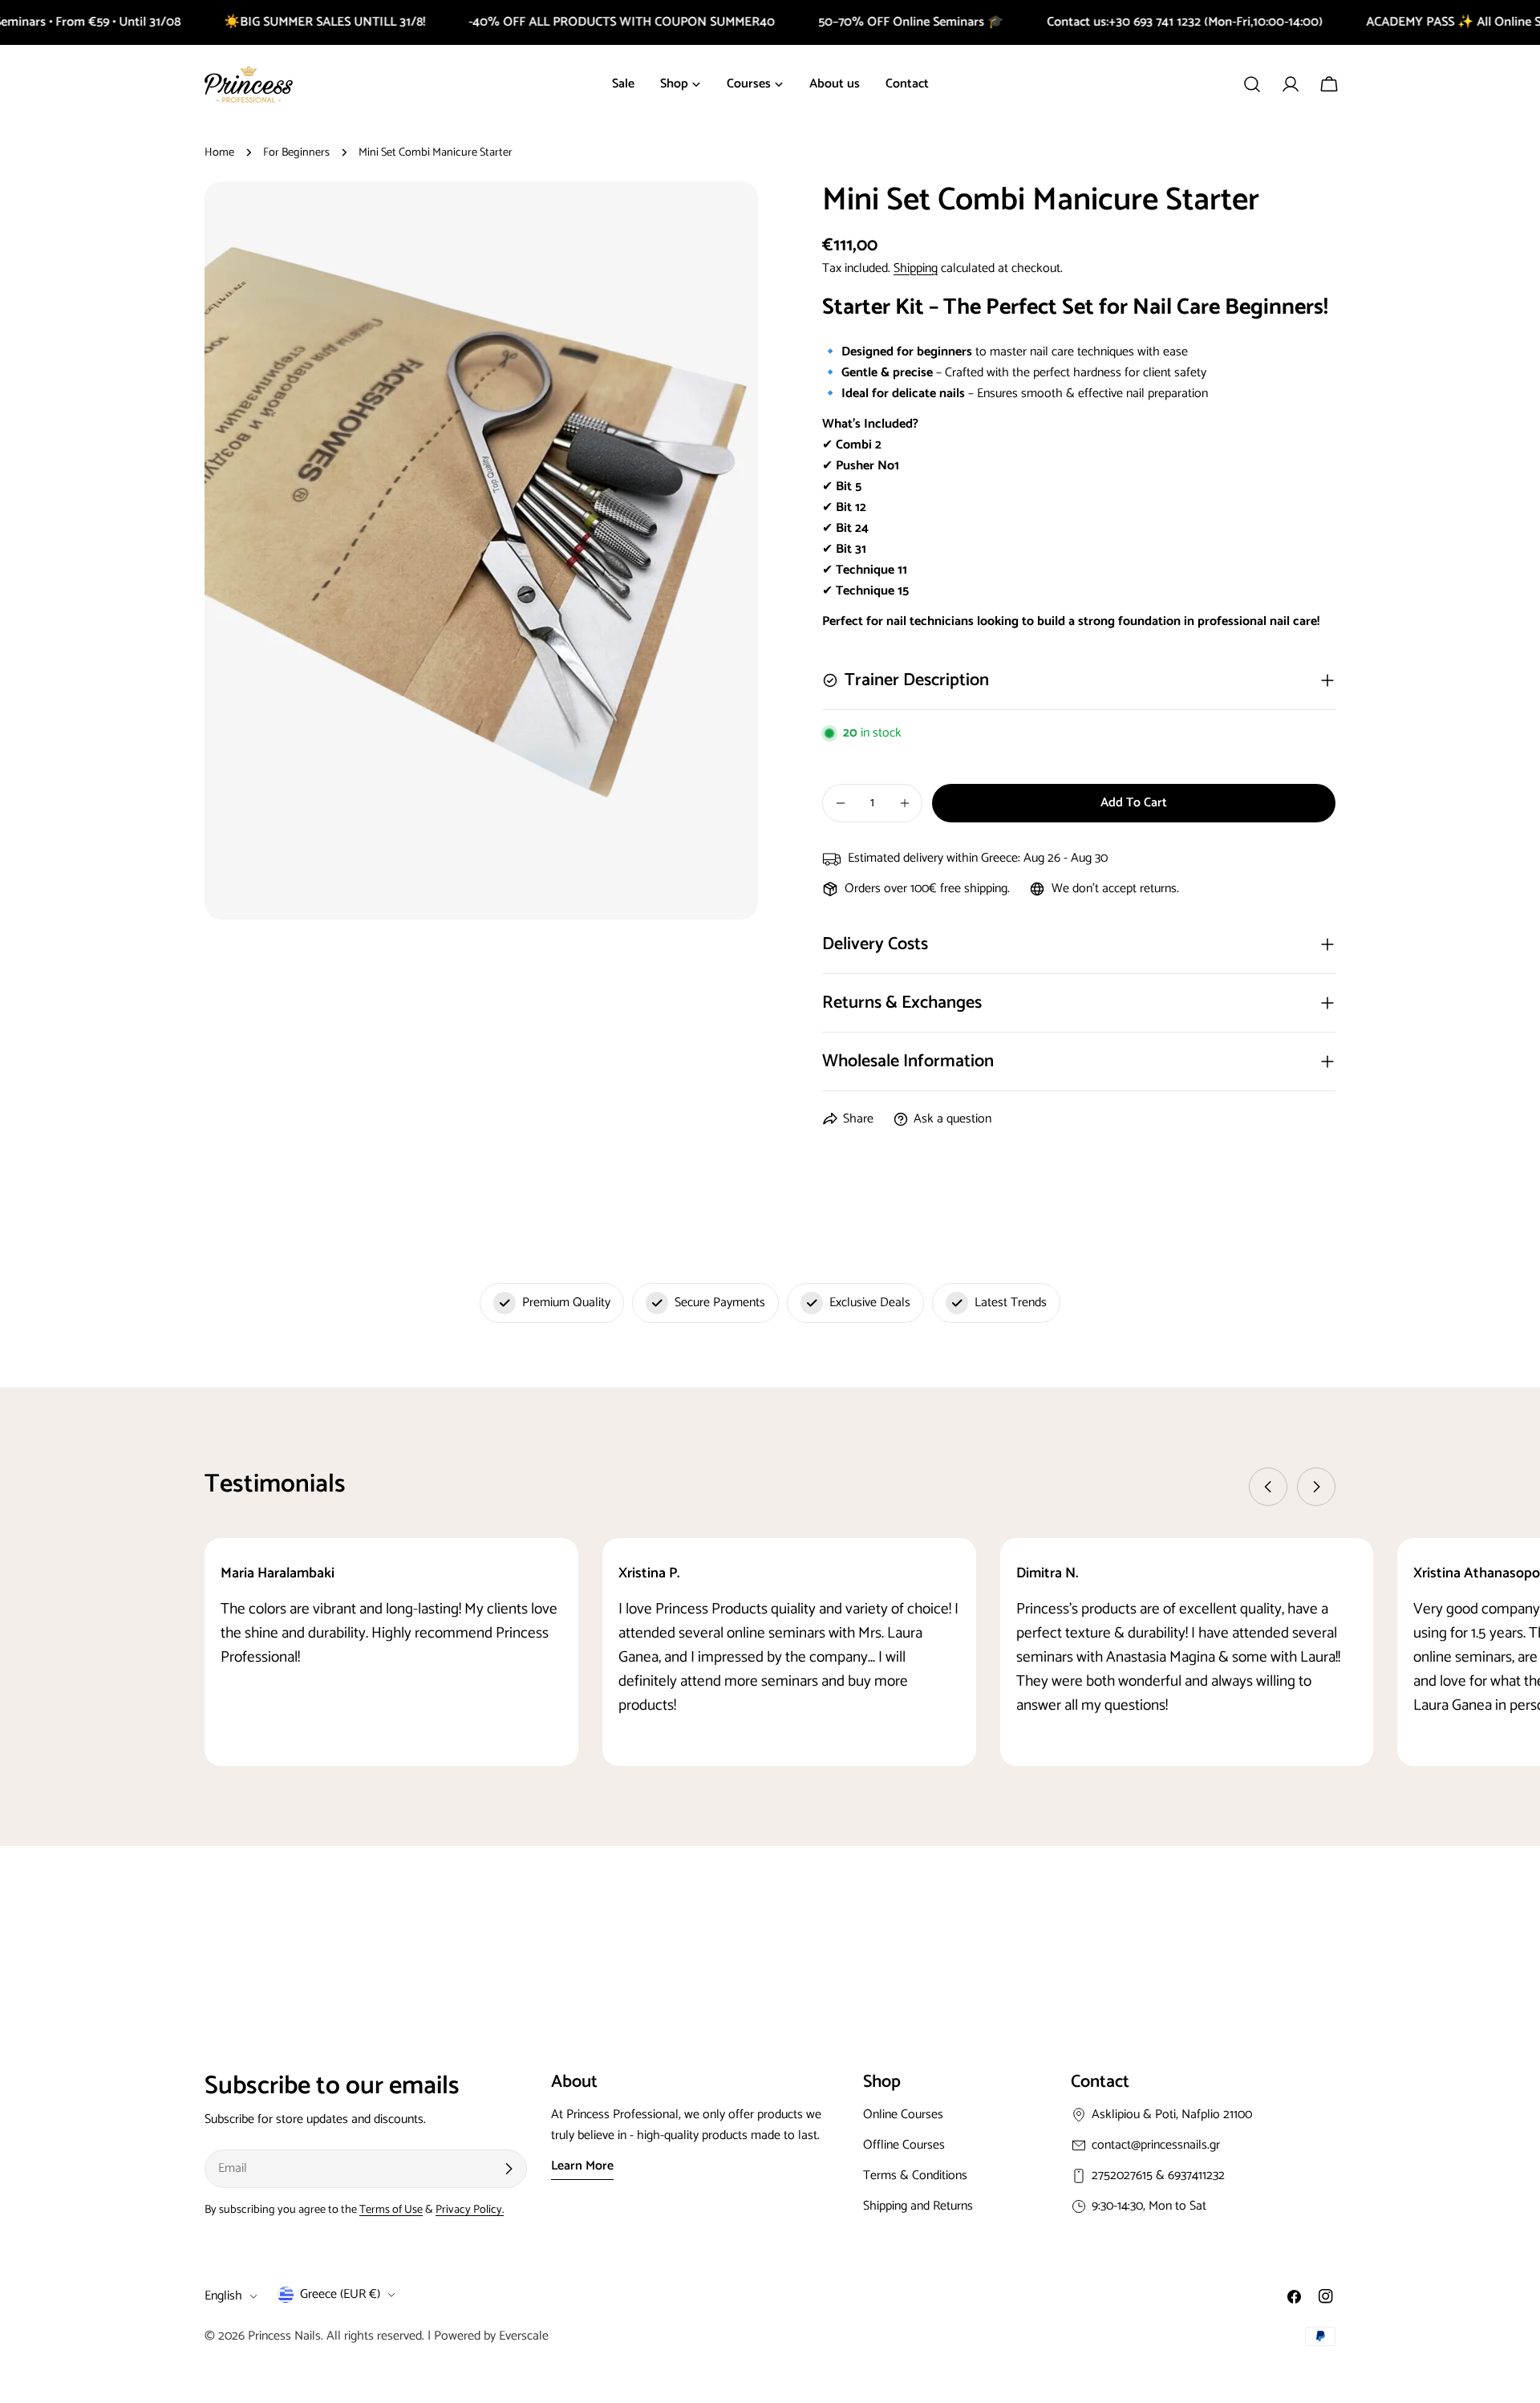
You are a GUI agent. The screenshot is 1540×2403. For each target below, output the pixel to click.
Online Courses (903, 2115)
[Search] (1252, 84)
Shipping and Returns (918, 2206)
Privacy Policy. (470, 2210)
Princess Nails (284, 2336)
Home (219, 152)
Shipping (916, 268)
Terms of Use (391, 2210)
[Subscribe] (509, 2169)
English (223, 2296)
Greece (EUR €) (340, 2294)
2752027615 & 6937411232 (1158, 2176)
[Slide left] (1268, 1487)
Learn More (582, 2166)
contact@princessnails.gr (1156, 2145)
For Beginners (296, 152)
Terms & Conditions (915, 2176)
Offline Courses (904, 2145)
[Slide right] (1316, 1487)
